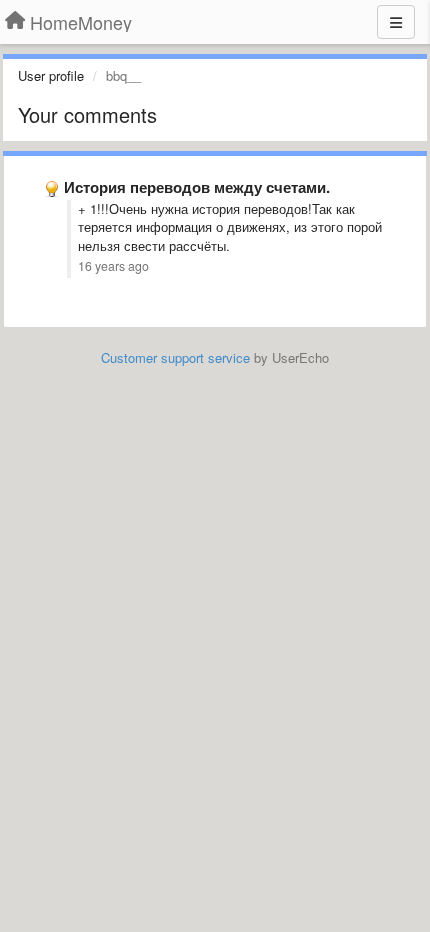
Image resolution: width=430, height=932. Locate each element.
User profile (51, 75)
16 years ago (113, 266)
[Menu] (396, 22)
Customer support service (175, 357)
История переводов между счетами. (197, 187)
